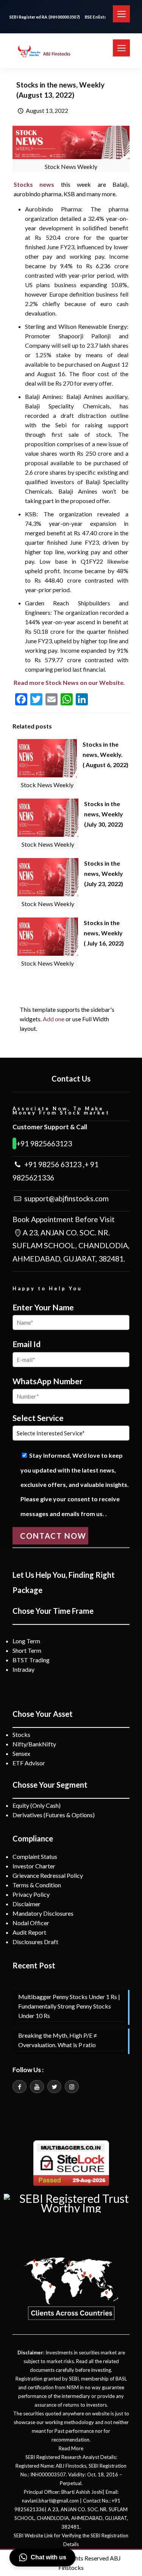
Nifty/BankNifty (34, 1744)
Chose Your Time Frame (53, 1611)
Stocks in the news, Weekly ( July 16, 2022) (104, 933)
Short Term (27, 1650)
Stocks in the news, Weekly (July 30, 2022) (104, 814)
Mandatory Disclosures (43, 1913)
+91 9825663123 (44, 1143)
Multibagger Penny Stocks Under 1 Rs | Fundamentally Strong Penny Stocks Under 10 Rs (69, 2006)
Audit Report (29, 1932)
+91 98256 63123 (52, 1164)
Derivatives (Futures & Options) (54, 1815)
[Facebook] (20, 2087)
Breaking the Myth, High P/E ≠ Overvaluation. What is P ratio (58, 2040)
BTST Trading (31, 1660)
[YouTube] (37, 2087)
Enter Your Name (43, 1307)
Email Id (27, 1344)
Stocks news (34, 184)
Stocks (21, 1734)
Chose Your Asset (43, 1714)
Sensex (21, 1753)
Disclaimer (27, 1904)
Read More (71, 2448)
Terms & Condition (37, 1885)
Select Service (38, 1418)
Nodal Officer (31, 1923)
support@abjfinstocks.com (66, 1198)
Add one (54, 1019)
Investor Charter (34, 1866)
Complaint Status (35, 1856)
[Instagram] (72, 2087)
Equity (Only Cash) (37, 1805)
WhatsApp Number (48, 1381)
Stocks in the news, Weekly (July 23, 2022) (104, 873)
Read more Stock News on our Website (69, 682)
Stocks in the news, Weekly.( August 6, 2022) (105, 754)
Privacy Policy (31, 1894)
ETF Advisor (29, 1763)
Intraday (23, 1669)
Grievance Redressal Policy (48, 1875)
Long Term (26, 1641)
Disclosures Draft (35, 1942)
